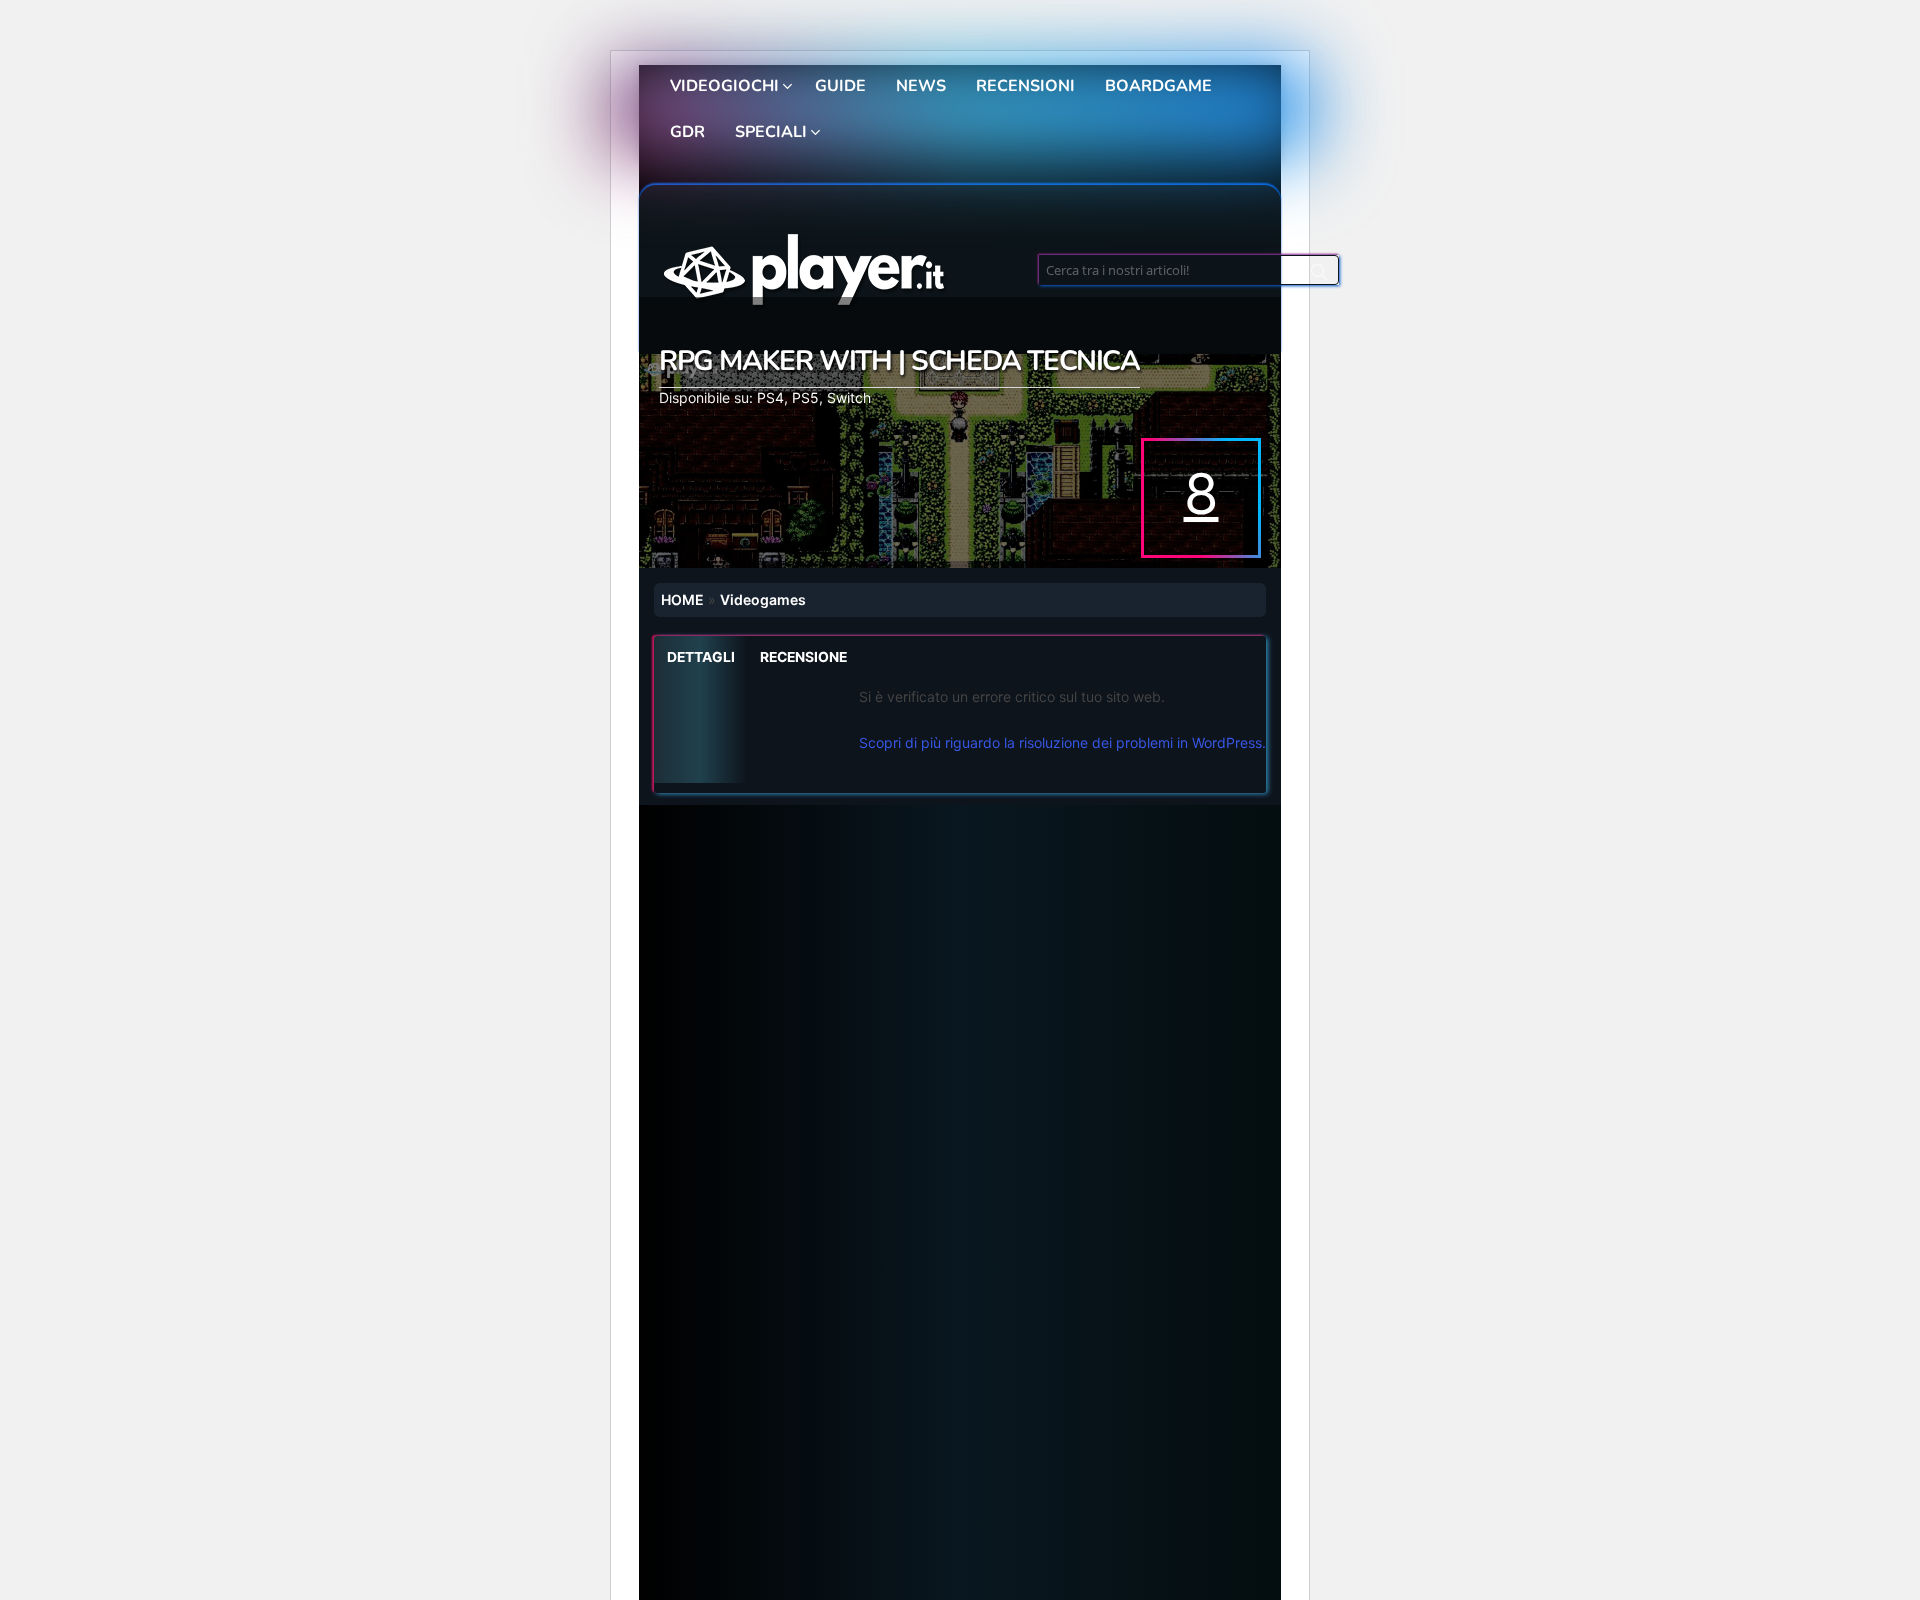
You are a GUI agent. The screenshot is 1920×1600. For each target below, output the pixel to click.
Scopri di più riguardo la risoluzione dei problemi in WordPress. (1062, 742)
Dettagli (701, 657)
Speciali (771, 132)
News (921, 86)
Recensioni (1025, 86)
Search (1319, 275)
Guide (840, 86)
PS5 (805, 397)
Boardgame (1158, 86)
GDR (687, 132)
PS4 (770, 397)
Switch (849, 397)
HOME (682, 599)
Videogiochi (724, 86)
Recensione (803, 657)
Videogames (763, 599)
